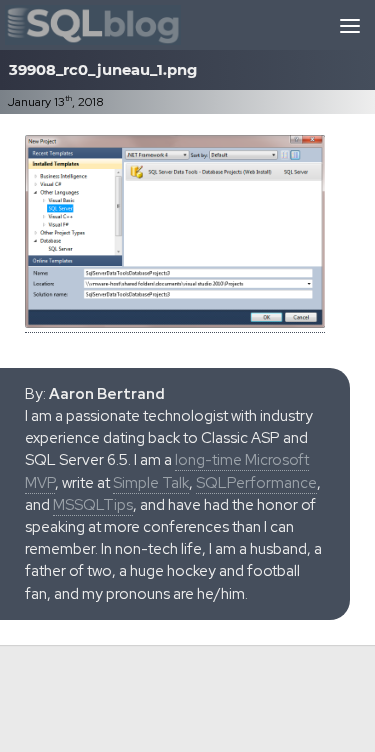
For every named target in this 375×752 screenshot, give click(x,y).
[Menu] (350, 25)
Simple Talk (151, 483)
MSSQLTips (93, 505)
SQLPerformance (256, 483)
